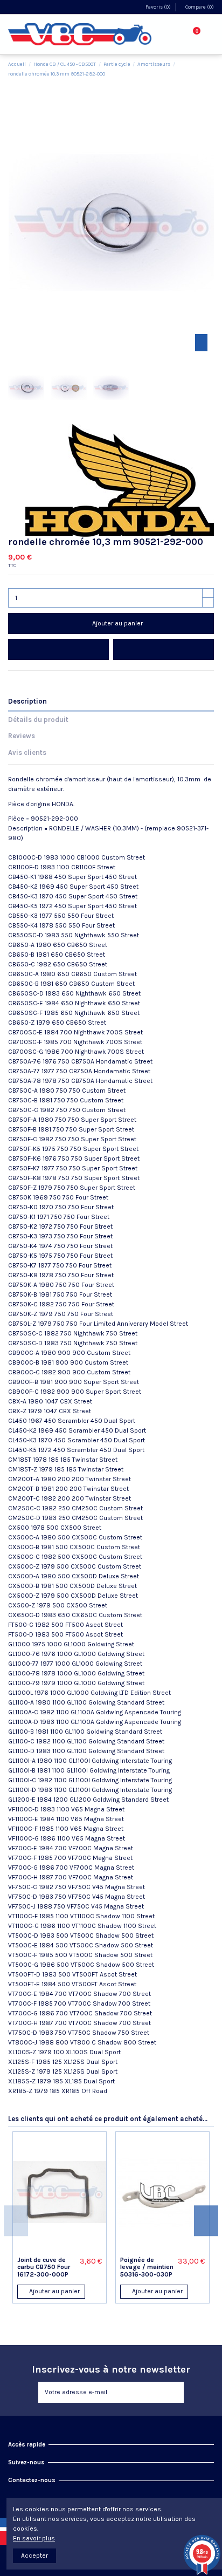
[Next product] (210, 69)
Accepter (34, 2555)
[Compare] (60, 2249)
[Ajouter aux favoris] (58, 649)
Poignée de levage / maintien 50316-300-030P (147, 2267)
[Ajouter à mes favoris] (49, 2249)
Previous (16, 2221)
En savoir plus (34, 2538)
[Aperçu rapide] (71, 2249)
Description (27, 701)
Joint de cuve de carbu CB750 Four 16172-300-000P (44, 2267)
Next (206, 2221)
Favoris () (158, 7)
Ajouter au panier (117, 623)
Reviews (22, 736)
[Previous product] (202, 69)
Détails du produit (38, 720)
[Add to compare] (164, 649)
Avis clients (27, 752)
